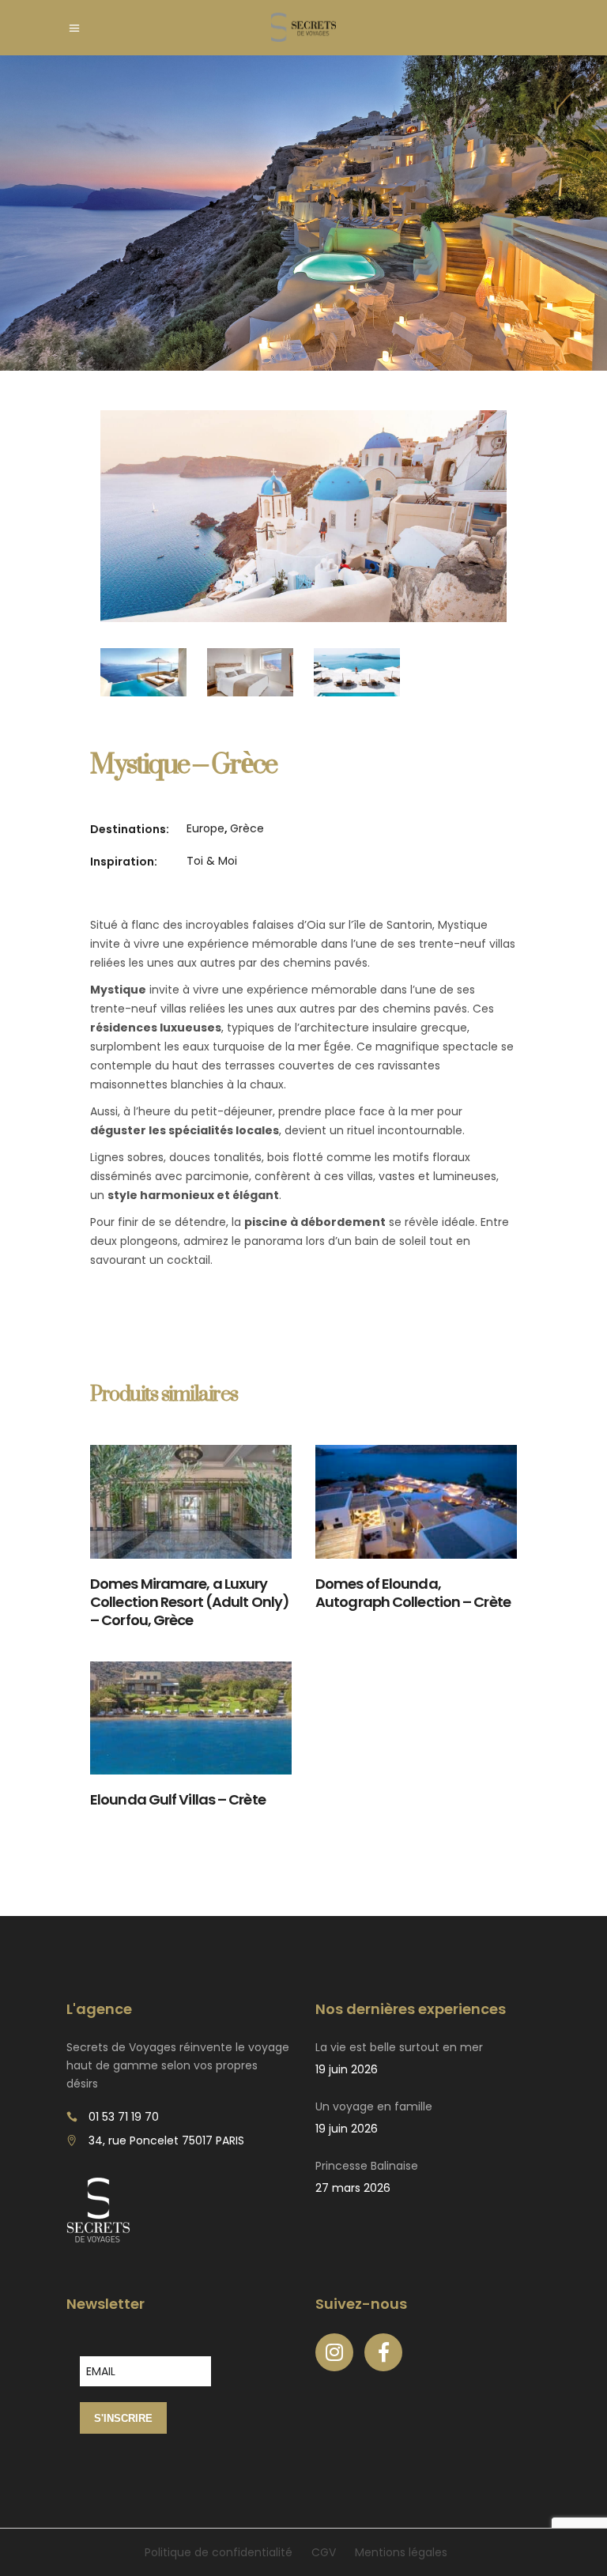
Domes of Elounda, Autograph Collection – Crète (413, 1593)
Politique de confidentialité (219, 2552)
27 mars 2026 (353, 2188)
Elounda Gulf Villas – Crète (178, 1799)
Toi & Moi (212, 861)
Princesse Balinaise (367, 2166)
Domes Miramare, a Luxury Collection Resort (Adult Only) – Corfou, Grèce (190, 1602)
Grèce (247, 828)
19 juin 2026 (347, 2069)
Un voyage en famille (374, 2106)
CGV (324, 2552)
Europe (205, 828)
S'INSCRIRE (123, 2418)
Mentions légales (401, 2552)
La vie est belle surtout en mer (399, 2047)
